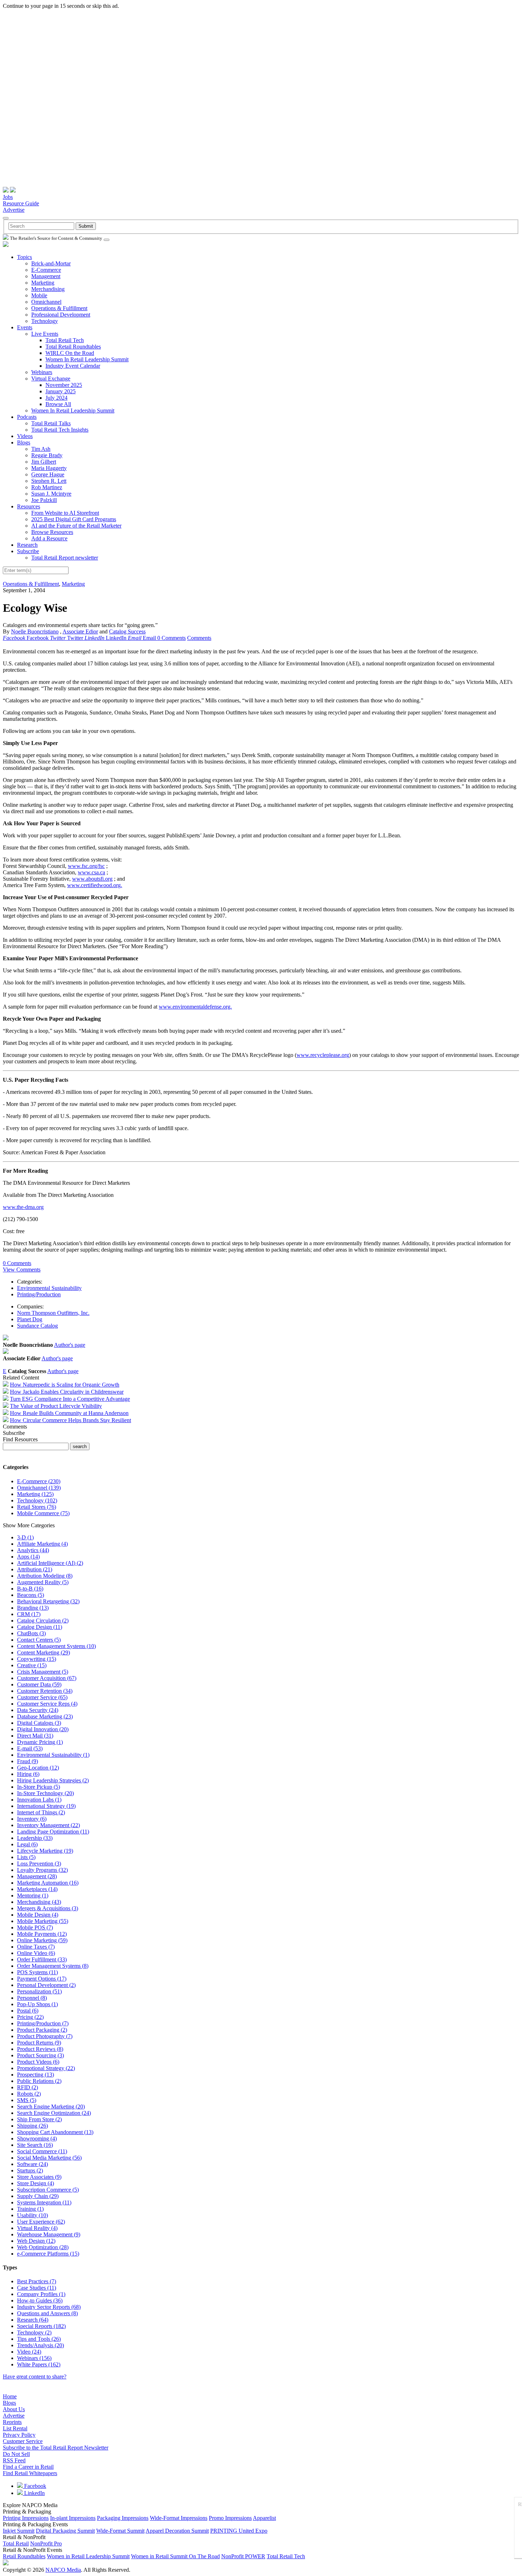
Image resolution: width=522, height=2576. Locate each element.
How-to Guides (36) (40, 2300)
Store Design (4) (36, 2183)
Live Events (45, 334)
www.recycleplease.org (323, 1055)
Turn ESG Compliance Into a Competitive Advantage (70, 1399)
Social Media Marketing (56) (49, 2158)
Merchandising (48, 289)
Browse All (58, 404)
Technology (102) (37, 1500)
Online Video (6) (36, 1953)
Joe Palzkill (44, 500)
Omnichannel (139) (39, 1488)
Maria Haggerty (49, 468)
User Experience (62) (41, 2222)
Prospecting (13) (36, 2075)
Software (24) (32, 2164)
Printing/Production (39, 1294)
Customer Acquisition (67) (47, 1678)
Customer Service (23, 2441)
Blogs (24, 442)
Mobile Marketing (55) (43, 1921)
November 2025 (64, 385)
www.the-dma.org (23, 1207)
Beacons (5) (31, 1595)
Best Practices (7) (37, 2281)
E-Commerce (46, 270)
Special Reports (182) (41, 2326)
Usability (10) (32, 2215)
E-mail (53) (30, 1748)
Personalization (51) (39, 1991)
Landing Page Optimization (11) (53, 1832)
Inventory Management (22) (48, 1825)
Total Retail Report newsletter (65, 558)
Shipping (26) (32, 2126)
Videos (25, 436)
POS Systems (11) (37, 1972)
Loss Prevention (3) (39, 1864)
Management (46, 276)
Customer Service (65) (42, 1697)
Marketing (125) (35, 1494)
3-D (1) (25, 1537)
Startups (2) (30, 2170)
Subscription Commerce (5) (48, 2190)
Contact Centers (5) (39, 1640)
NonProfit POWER (243, 2556)
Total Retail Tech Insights (60, 430)
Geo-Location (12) (38, 1768)
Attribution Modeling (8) (45, 1576)
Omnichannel (46, 302)
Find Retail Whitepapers (30, 2473)
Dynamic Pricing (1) (40, 1742)
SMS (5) (27, 2100)
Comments (199, 638)
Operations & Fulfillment (59, 308)
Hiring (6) (28, 1774)
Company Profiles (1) (41, 2294)
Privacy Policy (19, 2435)
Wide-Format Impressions (179, 2518)
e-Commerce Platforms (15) (48, 2254)
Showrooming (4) (37, 2138)
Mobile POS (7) (35, 1927)
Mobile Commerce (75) (43, 1513)
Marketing (43, 283)
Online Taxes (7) (36, 1947)
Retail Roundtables (24, 2556)
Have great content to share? (35, 2377)
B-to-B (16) (30, 1589)
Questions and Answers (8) (47, 2313)
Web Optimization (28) (43, 2247)
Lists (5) (26, 1857)
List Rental (15, 2428)
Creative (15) (32, 1665)
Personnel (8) (32, 1998)
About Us (14, 2409)
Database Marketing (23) (45, 1716)
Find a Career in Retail (28, 2467)
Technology (45, 321)
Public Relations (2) (39, 2081)
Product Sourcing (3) (40, 2055)
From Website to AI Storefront (65, 513)
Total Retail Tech (65, 340)
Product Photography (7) (45, 2036)
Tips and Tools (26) (39, 2339)
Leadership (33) (35, 1838)
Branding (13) (33, 1608)
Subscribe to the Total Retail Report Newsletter (56, 2448)
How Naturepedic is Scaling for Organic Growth (65, 1385)
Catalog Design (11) (40, 1627)
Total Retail (16, 2543)
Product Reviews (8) (40, 2049)
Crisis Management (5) (43, 1672)
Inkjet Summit (19, 2531)
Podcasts (27, 417)
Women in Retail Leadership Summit (88, 2556)
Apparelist (264, 2518)
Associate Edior (80, 631)
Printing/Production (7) (43, 2023)
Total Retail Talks (51, 423)
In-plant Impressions (73, 2518)
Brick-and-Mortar (51, 263)
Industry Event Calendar (73, 366)
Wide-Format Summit (120, 2531)
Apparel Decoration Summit (177, 2531)
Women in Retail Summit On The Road (175, 2556)
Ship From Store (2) (39, 2119)
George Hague (48, 474)
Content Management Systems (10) (56, 1646)
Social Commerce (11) (42, 2151)
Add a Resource (49, 538)
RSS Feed (14, 2460)
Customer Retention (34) (45, 1691)
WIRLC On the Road (70, 353)
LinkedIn (34, 2493)
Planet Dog (30, 1319)
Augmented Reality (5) (43, 1582)
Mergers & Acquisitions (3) (48, 1908)
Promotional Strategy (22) (46, 2068)
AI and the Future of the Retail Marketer (76, 526)
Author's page (70, 1345)
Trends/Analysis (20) (40, 2345)
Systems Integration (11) (44, 2202)
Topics (25, 257)
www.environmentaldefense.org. (195, 1007)
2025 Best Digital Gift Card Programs (74, 519)
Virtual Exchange (51, 379)
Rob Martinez (47, 487)
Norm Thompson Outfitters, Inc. (53, 1313)
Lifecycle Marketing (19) (45, 1851)
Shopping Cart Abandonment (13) (55, 2132)
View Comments (22, 1270)
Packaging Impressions (123, 2518)
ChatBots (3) (31, 1633)
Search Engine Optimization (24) (54, 2113)
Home (10, 2396)
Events (25, 327)
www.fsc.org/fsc (86, 866)
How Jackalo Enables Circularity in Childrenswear (67, 1392)
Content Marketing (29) (43, 1652)
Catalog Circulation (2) (43, 1621)
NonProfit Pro (46, 2543)
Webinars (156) (34, 2358)
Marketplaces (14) (37, 1889)
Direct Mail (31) (35, 1736)
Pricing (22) (30, 2017)
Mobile (39, 295)
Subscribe (28, 551)
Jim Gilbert (44, 462)
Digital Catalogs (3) (39, 1723)
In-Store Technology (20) (45, 1793)
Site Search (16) (35, 2145)
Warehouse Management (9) (49, 2234)
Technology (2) (34, 2332)
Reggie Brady (47, 455)
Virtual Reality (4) (37, 2228)
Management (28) (37, 1876)
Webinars (42, 372)
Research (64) (33, 2320)
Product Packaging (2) (42, 2030)
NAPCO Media (63, 2570)
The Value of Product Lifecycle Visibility (56, 1406)
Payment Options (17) (42, 1979)
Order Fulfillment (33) (42, 1959)
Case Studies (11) (37, 2288)
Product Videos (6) (38, 2062)
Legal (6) (27, 1844)
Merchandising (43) (39, 1902)
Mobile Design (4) (38, 1915)
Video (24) (29, 2352)
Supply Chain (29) (38, 2196)
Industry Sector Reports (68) (49, 2307)
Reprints (12, 2422)
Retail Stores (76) (37, 1507)
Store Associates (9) (39, 2177)
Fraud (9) (28, 1761)
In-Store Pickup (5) (39, 1787)
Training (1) (30, 2209)
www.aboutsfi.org (92, 879)
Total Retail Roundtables (73, 347)
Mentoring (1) (33, 1895)
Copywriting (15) (37, 1659)
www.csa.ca (91, 872)
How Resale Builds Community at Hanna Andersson (69, 1413)
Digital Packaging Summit (65, 2531)
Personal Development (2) (46, 1985)
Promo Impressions (230, 2518)
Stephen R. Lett (49, 481)
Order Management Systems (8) (53, 1966)
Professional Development (61, 315)
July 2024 (56, 398)
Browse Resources (52, 532)
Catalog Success (127, 631)
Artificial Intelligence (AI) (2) (50, 1563)
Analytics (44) (33, 1550)
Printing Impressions (26, 2518)
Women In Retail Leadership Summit (87, 359)
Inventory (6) (32, 1819)
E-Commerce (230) (39, 1481)
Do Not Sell (16, 2454)
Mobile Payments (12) (42, 1934)
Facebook (34, 2486)
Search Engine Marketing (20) (51, 2107)
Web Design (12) (36, 2241)
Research (27, 545)
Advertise (14, 210)
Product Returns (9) (39, 2043)
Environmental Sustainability (49, 1288)
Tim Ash (41, 449)
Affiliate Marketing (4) (42, 1544)
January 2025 (61, 391)
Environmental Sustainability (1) (53, 1755)
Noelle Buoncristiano (35, 631)
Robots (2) (29, 2094)
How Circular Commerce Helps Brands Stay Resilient (70, 1420)
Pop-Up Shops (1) (37, 2004)
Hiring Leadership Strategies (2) (53, 1780)
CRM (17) (29, 1614)
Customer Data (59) (39, 1684)
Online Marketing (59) (42, 1940)
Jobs (8, 197)
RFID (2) (28, 2087)
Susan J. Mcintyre (51, 494)
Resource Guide (21, 203)
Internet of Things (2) (41, 1812)
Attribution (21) (35, 1569)
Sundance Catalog (37, 1326)
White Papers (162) (39, 2364)
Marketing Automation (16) (48, 1883)
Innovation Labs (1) (39, 1800)
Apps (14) (28, 1557)
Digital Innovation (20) (43, 1729)
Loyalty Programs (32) (42, 1870)
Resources (29, 506)
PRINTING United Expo (239, 2531)
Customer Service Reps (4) (47, 1704)
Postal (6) (28, 2011)
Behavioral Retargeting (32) (48, 1601)
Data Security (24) (38, 1710)
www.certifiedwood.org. (95, 885)
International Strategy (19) (46, 1806)
